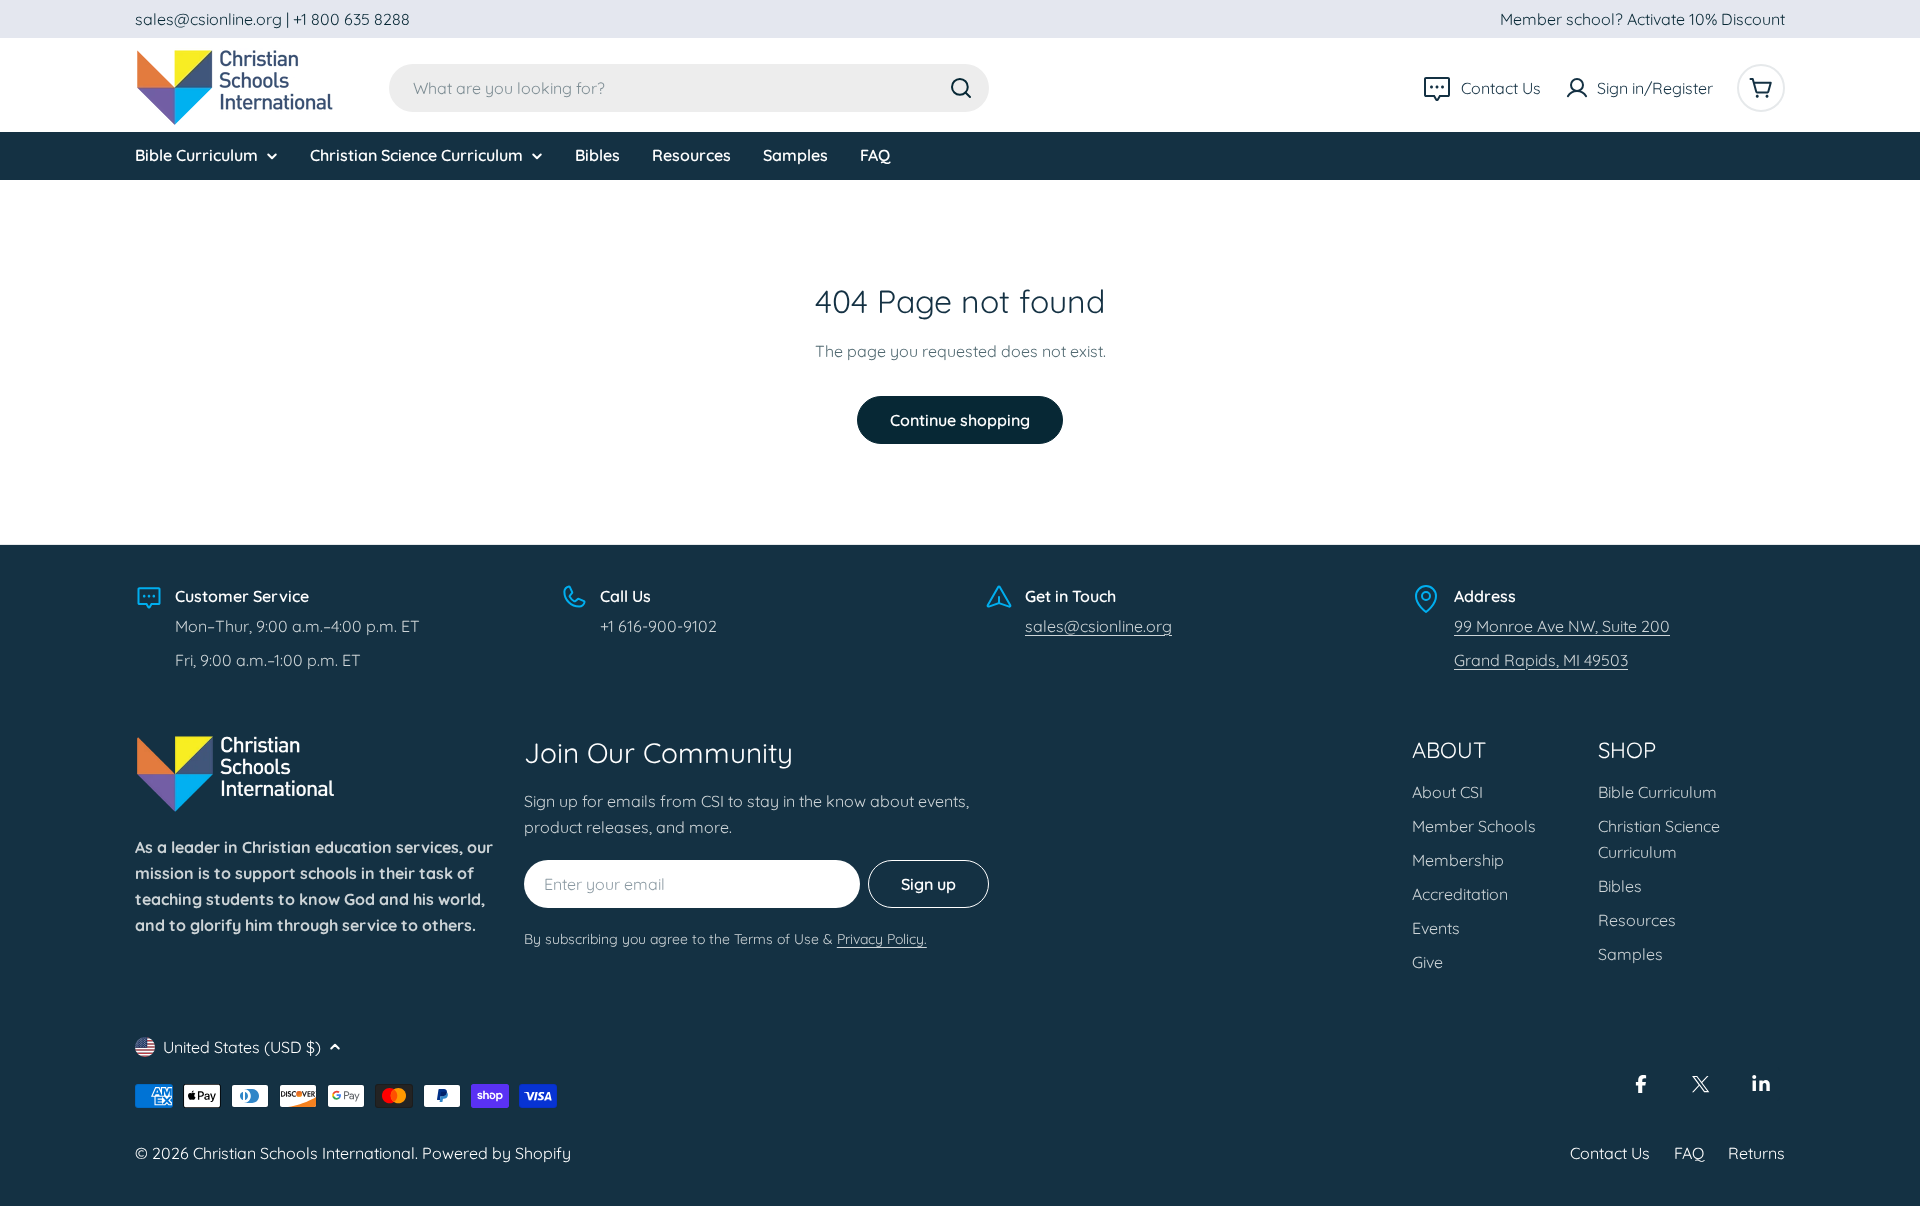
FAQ (1689, 1153)
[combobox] (689, 88)
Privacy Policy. (882, 939)
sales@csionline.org (1098, 626)
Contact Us (1610, 1153)
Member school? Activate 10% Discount (1642, 19)
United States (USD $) (242, 1047)
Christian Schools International (304, 1153)
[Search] (961, 88)
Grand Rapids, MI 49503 (1541, 660)
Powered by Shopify (496, 1153)
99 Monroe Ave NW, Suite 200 (1562, 626)
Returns (1756, 1153)
